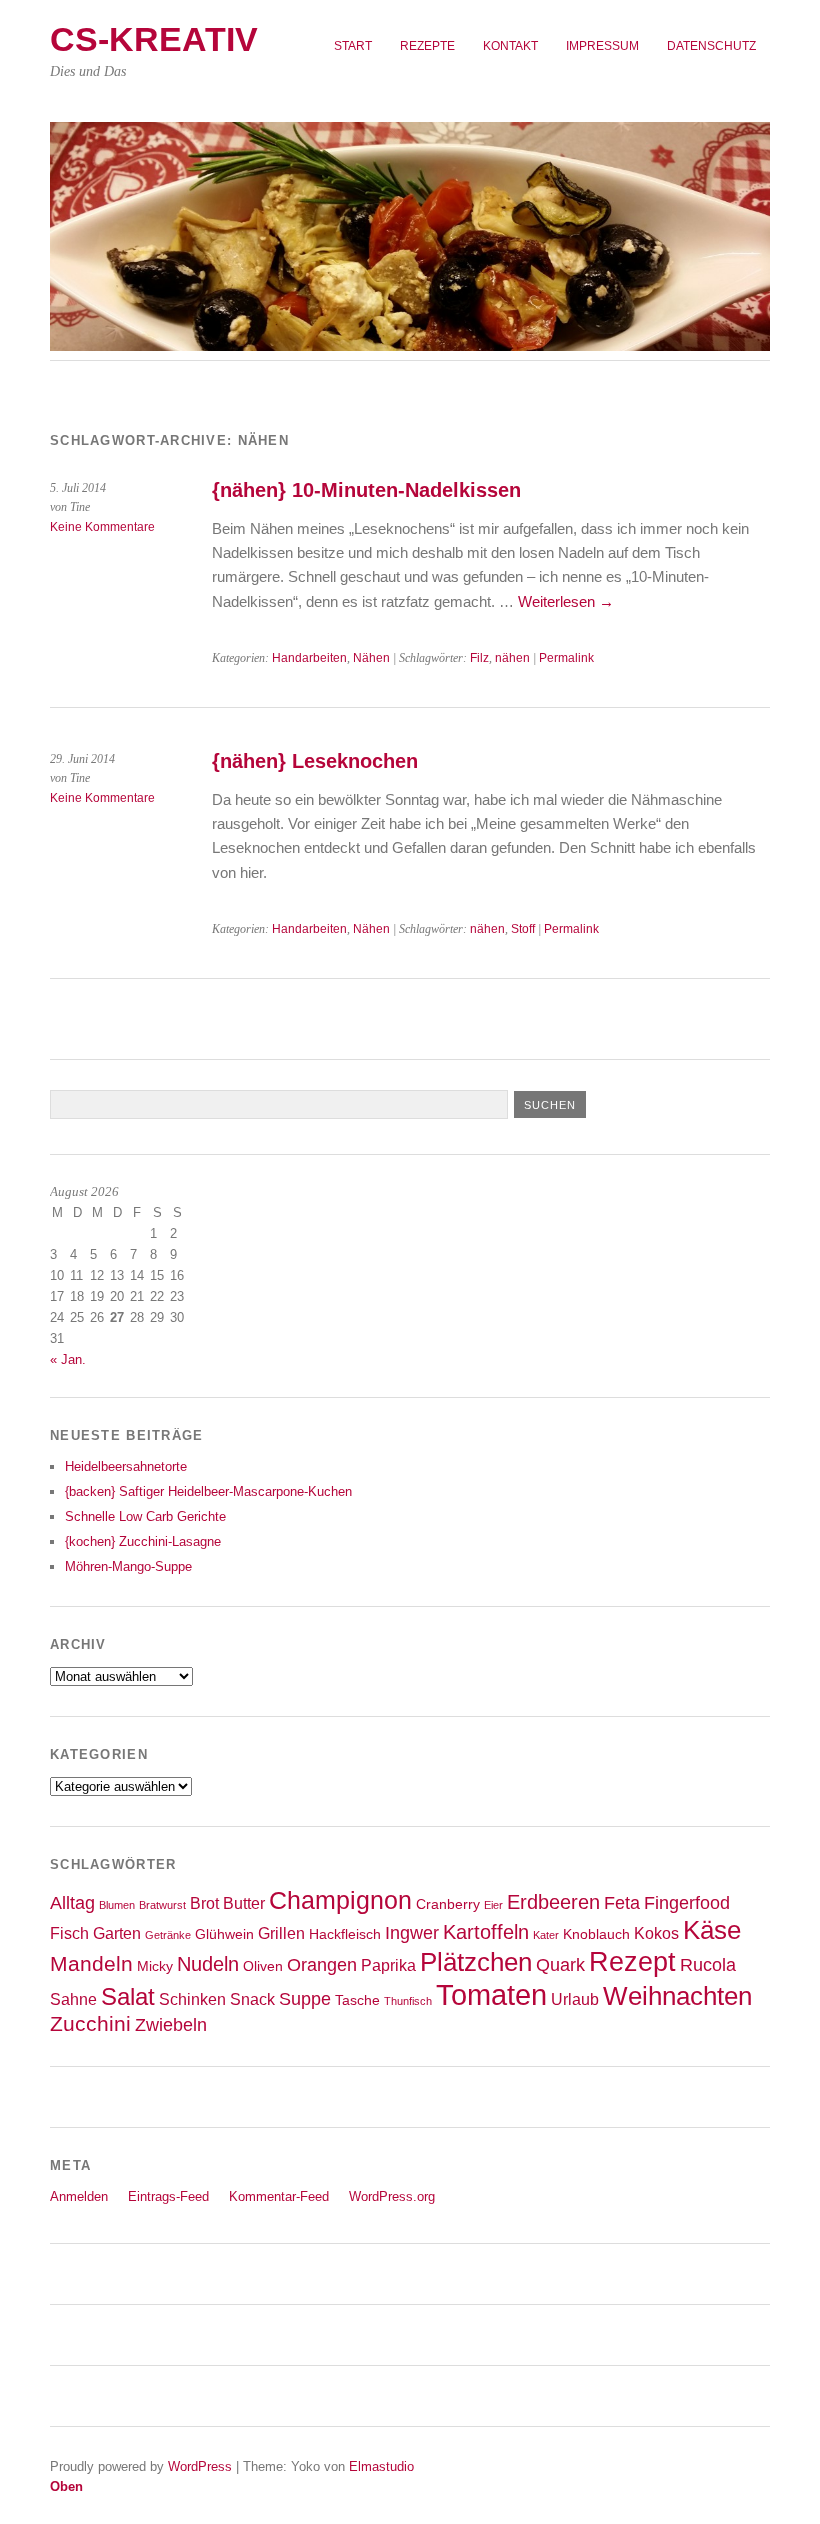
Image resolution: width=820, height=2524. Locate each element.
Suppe (305, 1999)
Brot (204, 1903)
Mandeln (91, 1963)
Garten (117, 1933)
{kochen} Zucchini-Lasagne (143, 1541)
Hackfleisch (345, 1934)
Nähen (371, 658)
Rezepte (427, 46)
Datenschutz (711, 46)
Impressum (602, 46)
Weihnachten (677, 1996)
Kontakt (510, 46)
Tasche (357, 2000)
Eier (493, 1905)
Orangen (322, 1965)
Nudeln (208, 1964)
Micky (155, 1966)
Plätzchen (476, 1962)
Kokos (656, 1933)
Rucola (708, 1965)
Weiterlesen (566, 601)
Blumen (117, 1905)
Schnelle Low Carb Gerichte (145, 1516)
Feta (622, 1903)
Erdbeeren (553, 1902)
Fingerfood (687, 1903)
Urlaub (575, 1999)
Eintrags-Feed (168, 2196)
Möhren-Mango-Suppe (128, 1566)
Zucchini (90, 2023)
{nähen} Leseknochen (315, 761)
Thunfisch (408, 2001)
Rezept (632, 1961)
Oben (66, 2486)
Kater (546, 1935)
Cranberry (448, 1904)
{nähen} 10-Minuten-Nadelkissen (366, 490)
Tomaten (491, 1994)
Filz (479, 658)
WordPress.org (392, 2196)
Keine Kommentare (102, 527)
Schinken (192, 1999)
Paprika (388, 1965)
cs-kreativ (154, 39)
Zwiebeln (171, 2025)
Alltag (72, 1903)
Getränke (168, 1935)
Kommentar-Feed (279, 2196)
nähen (512, 658)
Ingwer (412, 1933)
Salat (128, 1997)
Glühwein (224, 1934)
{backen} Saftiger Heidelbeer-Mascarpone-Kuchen (208, 1491)
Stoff (523, 929)
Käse (712, 1930)
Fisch (69, 1933)
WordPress (200, 2466)
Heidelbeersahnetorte (126, 1466)
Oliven (263, 1966)
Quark (560, 1965)
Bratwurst (162, 1905)
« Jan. (68, 1359)
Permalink (566, 658)
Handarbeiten (309, 658)
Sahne (73, 1999)
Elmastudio (381, 2466)
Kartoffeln (486, 1932)
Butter (244, 1903)
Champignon (340, 1900)
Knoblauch (596, 1934)
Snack (252, 1999)
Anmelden (79, 2196)
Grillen (281, 1933)
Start (353, 46)
